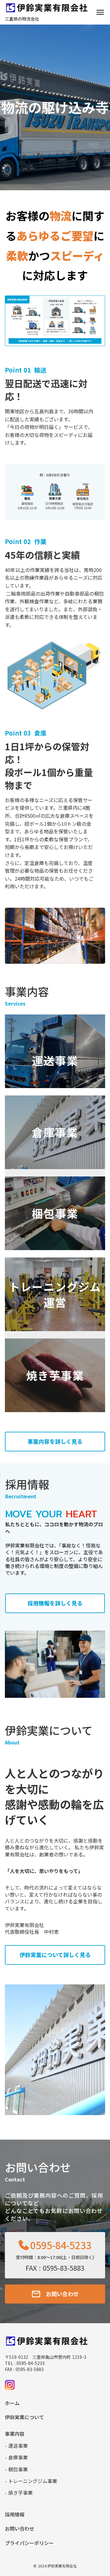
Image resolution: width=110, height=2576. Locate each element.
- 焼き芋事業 (19, 2493)
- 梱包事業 (16, 2469)
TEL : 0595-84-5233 (25, 2363)
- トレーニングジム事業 (31, 2481)
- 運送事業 (16, 2446)
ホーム (12, 2403)
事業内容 (15, 2434)
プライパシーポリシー (29, 2543)
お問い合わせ (20, 2528)
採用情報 (15, 2514)
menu (100, 12)
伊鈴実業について (24, 2417)
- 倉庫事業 (16, 2457)
